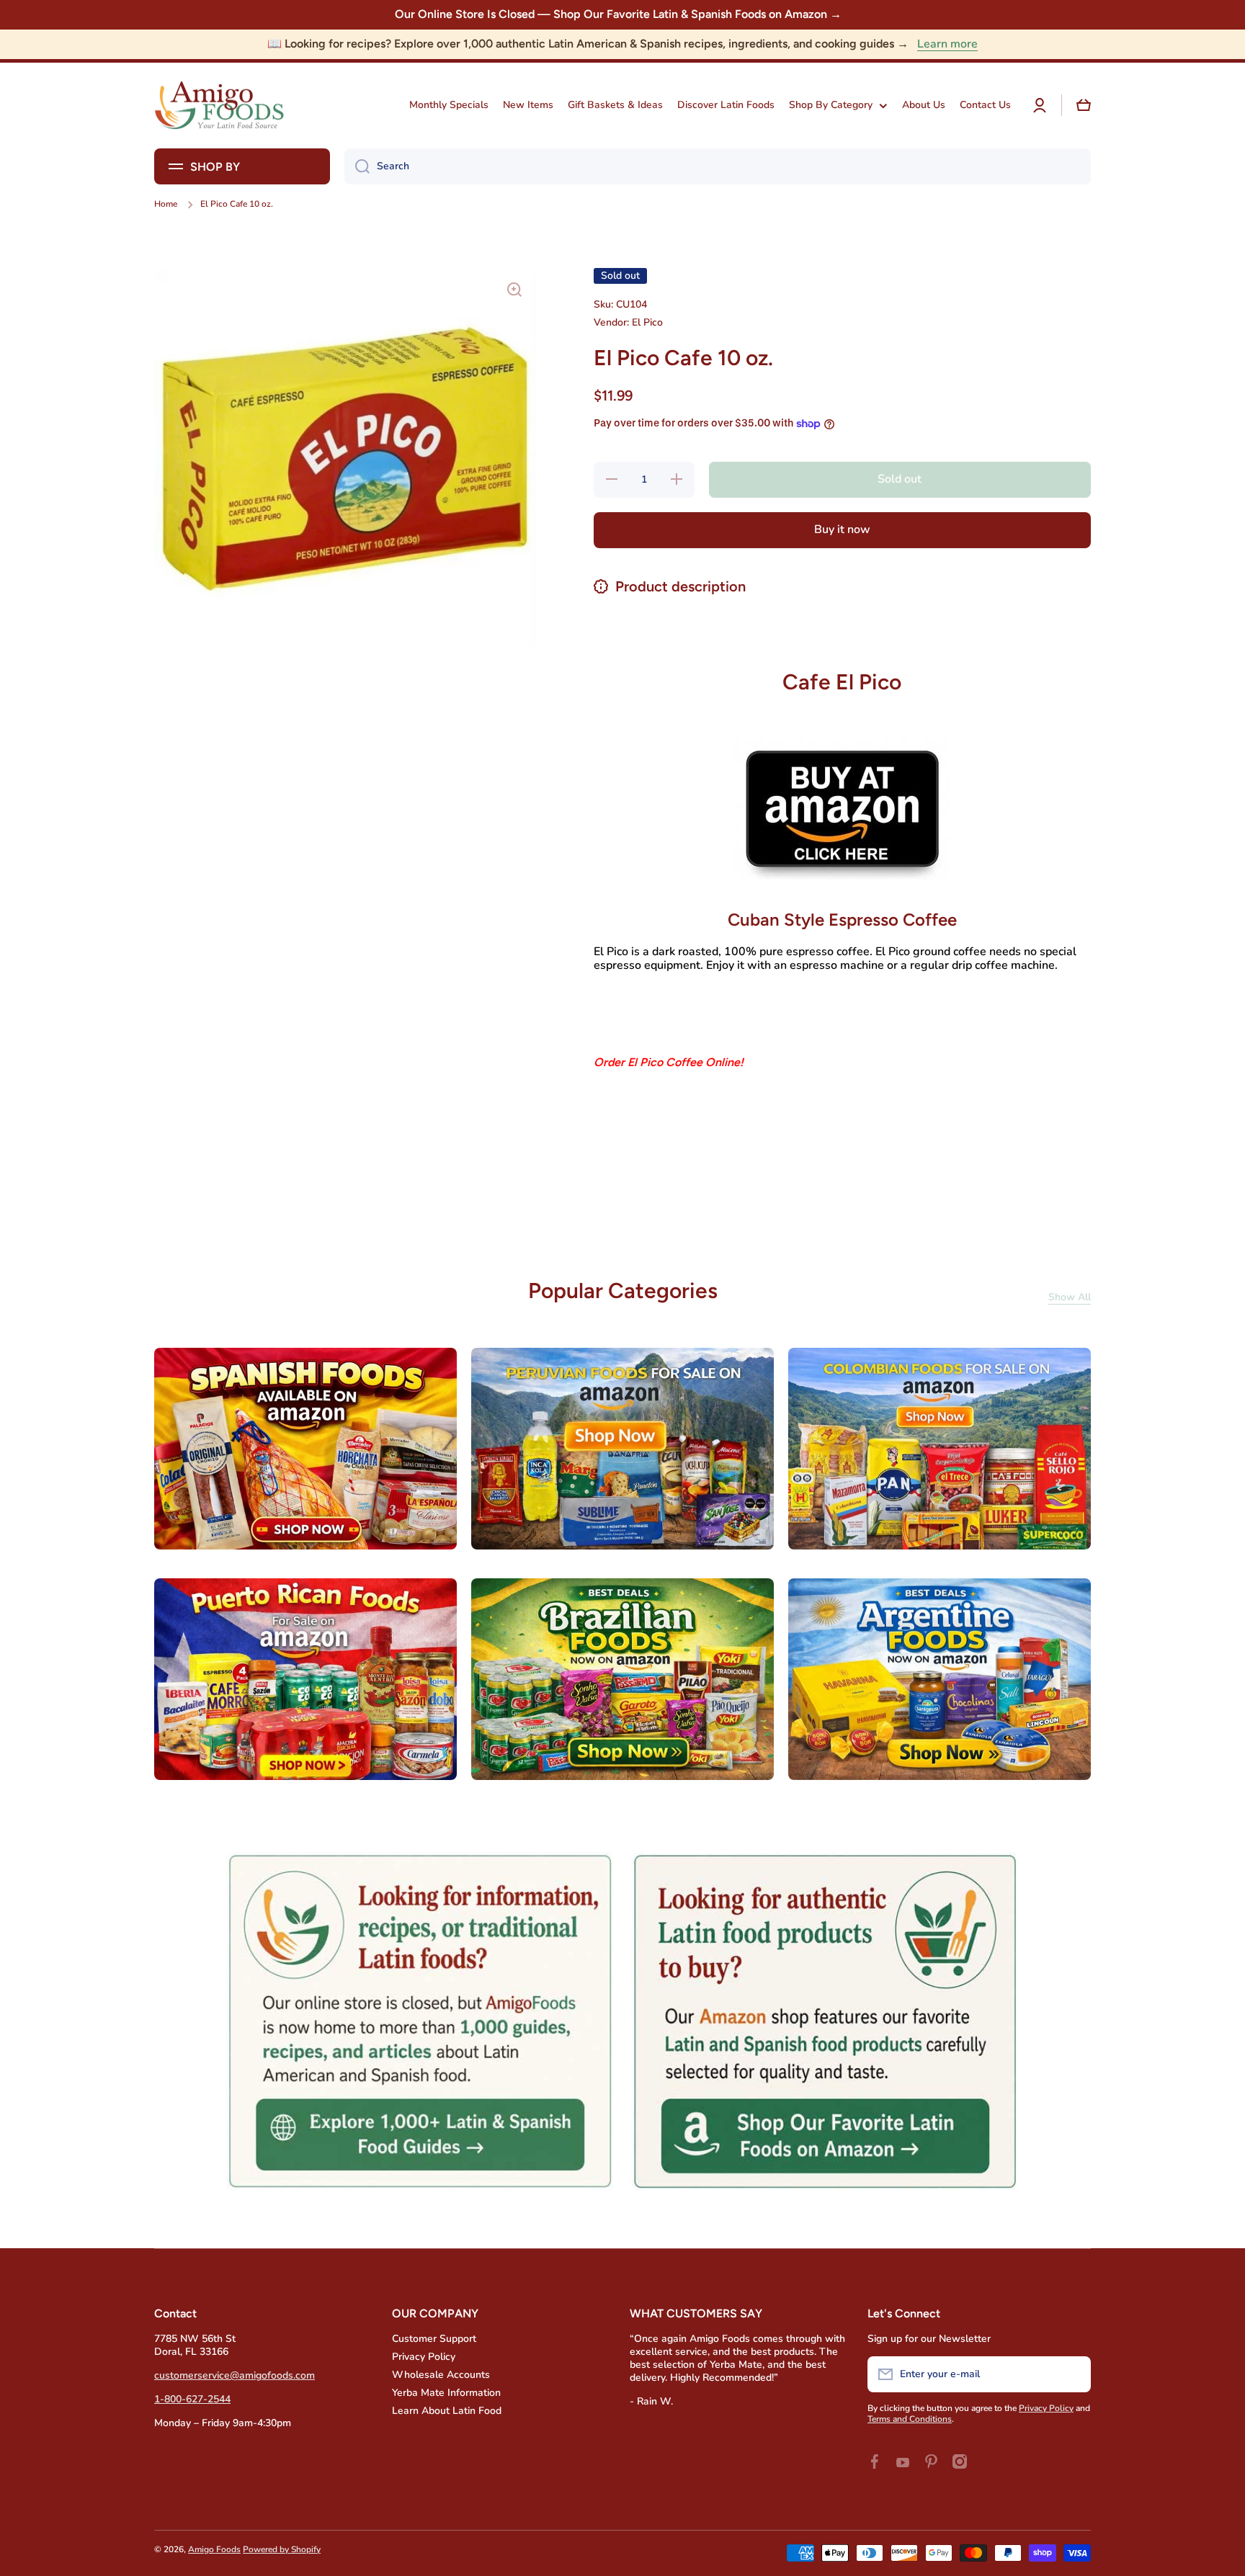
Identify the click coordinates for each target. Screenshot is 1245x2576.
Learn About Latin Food (447, 2411)
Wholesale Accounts (441, 2375)
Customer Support (434, 2339)
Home (166, 204)
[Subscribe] (1073, 2374)
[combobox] (718, 166)
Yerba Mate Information (446, 2393)
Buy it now (842, 529)
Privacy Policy (424, 2357)
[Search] (357, 166)
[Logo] (219, 106)
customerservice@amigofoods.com (235, 2375)
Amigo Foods (214, 2549)
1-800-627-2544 (192, 2399)
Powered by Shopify (282, 2549)
